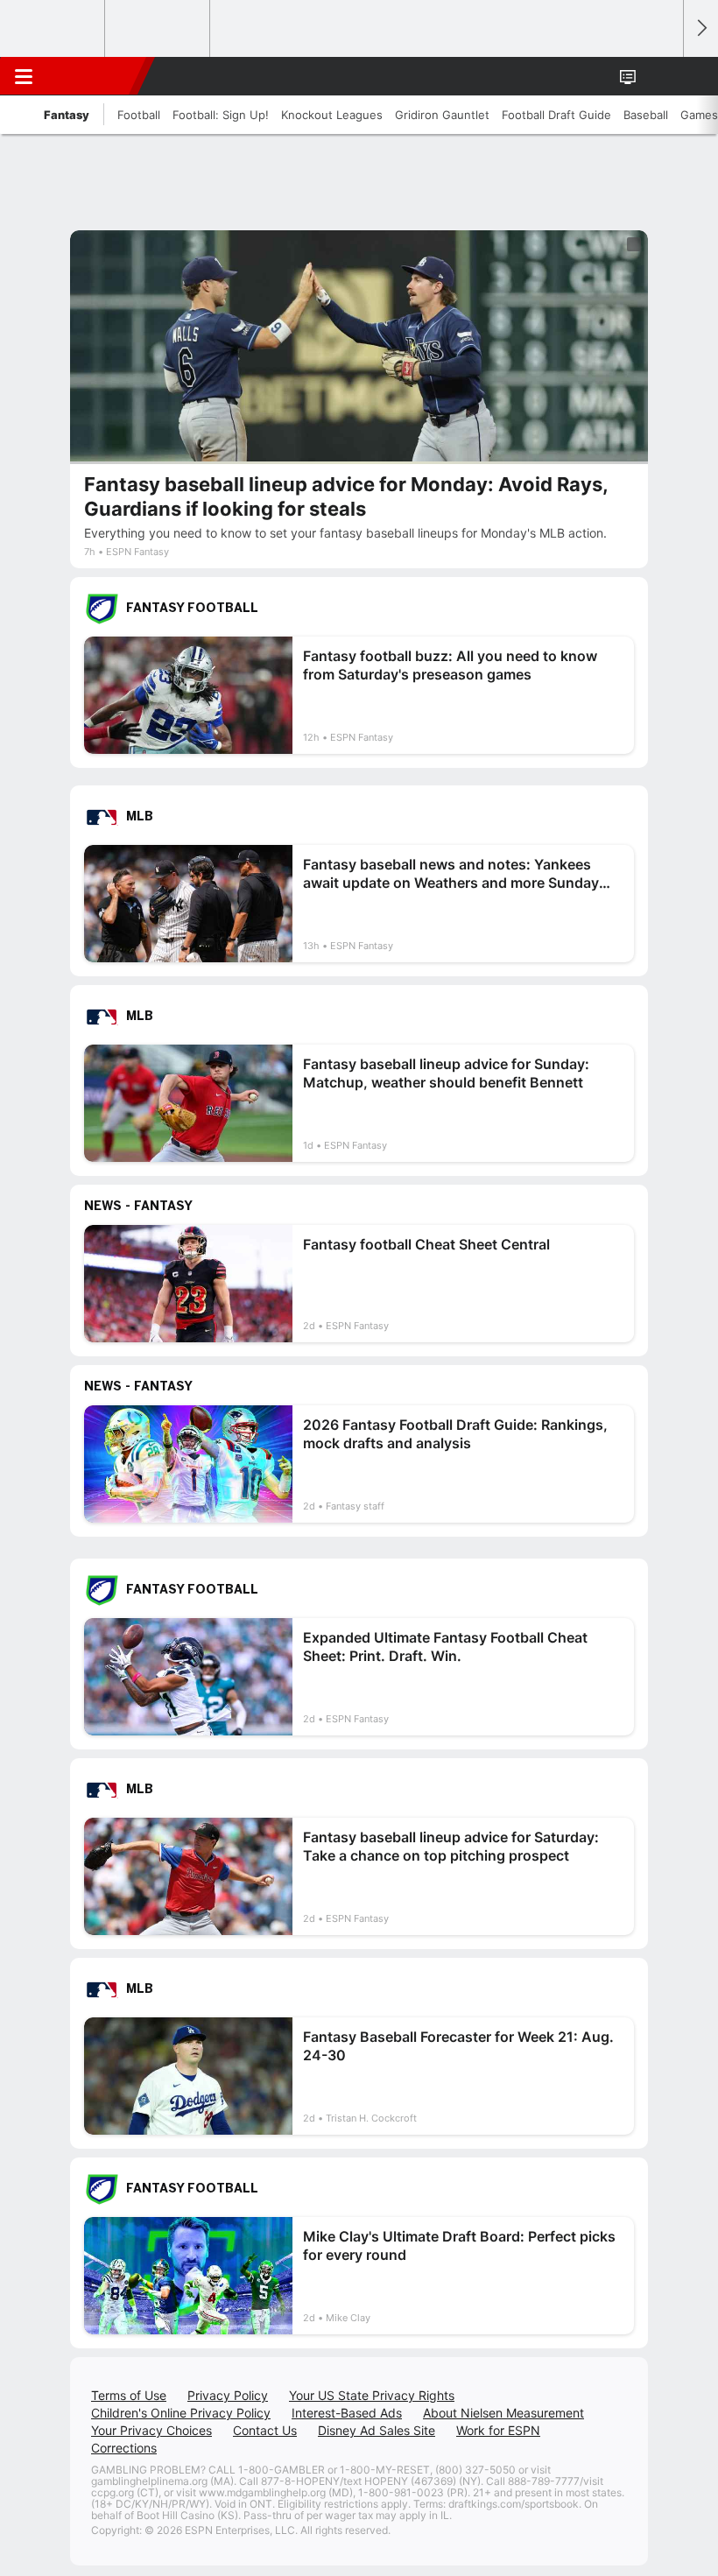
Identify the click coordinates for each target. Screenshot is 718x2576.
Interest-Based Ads (347, 2413)
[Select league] (53, 29)
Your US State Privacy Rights (372, 2395)
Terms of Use (129, 2395)
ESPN (94, 76)
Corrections (124, 2448)
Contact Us (265, 2430)
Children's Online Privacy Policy (181, 2413)
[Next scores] (700, 28)
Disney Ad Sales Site (377, 2430)
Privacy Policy (228, 2395)
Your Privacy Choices (151, 2430)
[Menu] (24, 76)
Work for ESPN (498, 2430)
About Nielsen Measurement (503, 2413)
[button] (660, 76)
